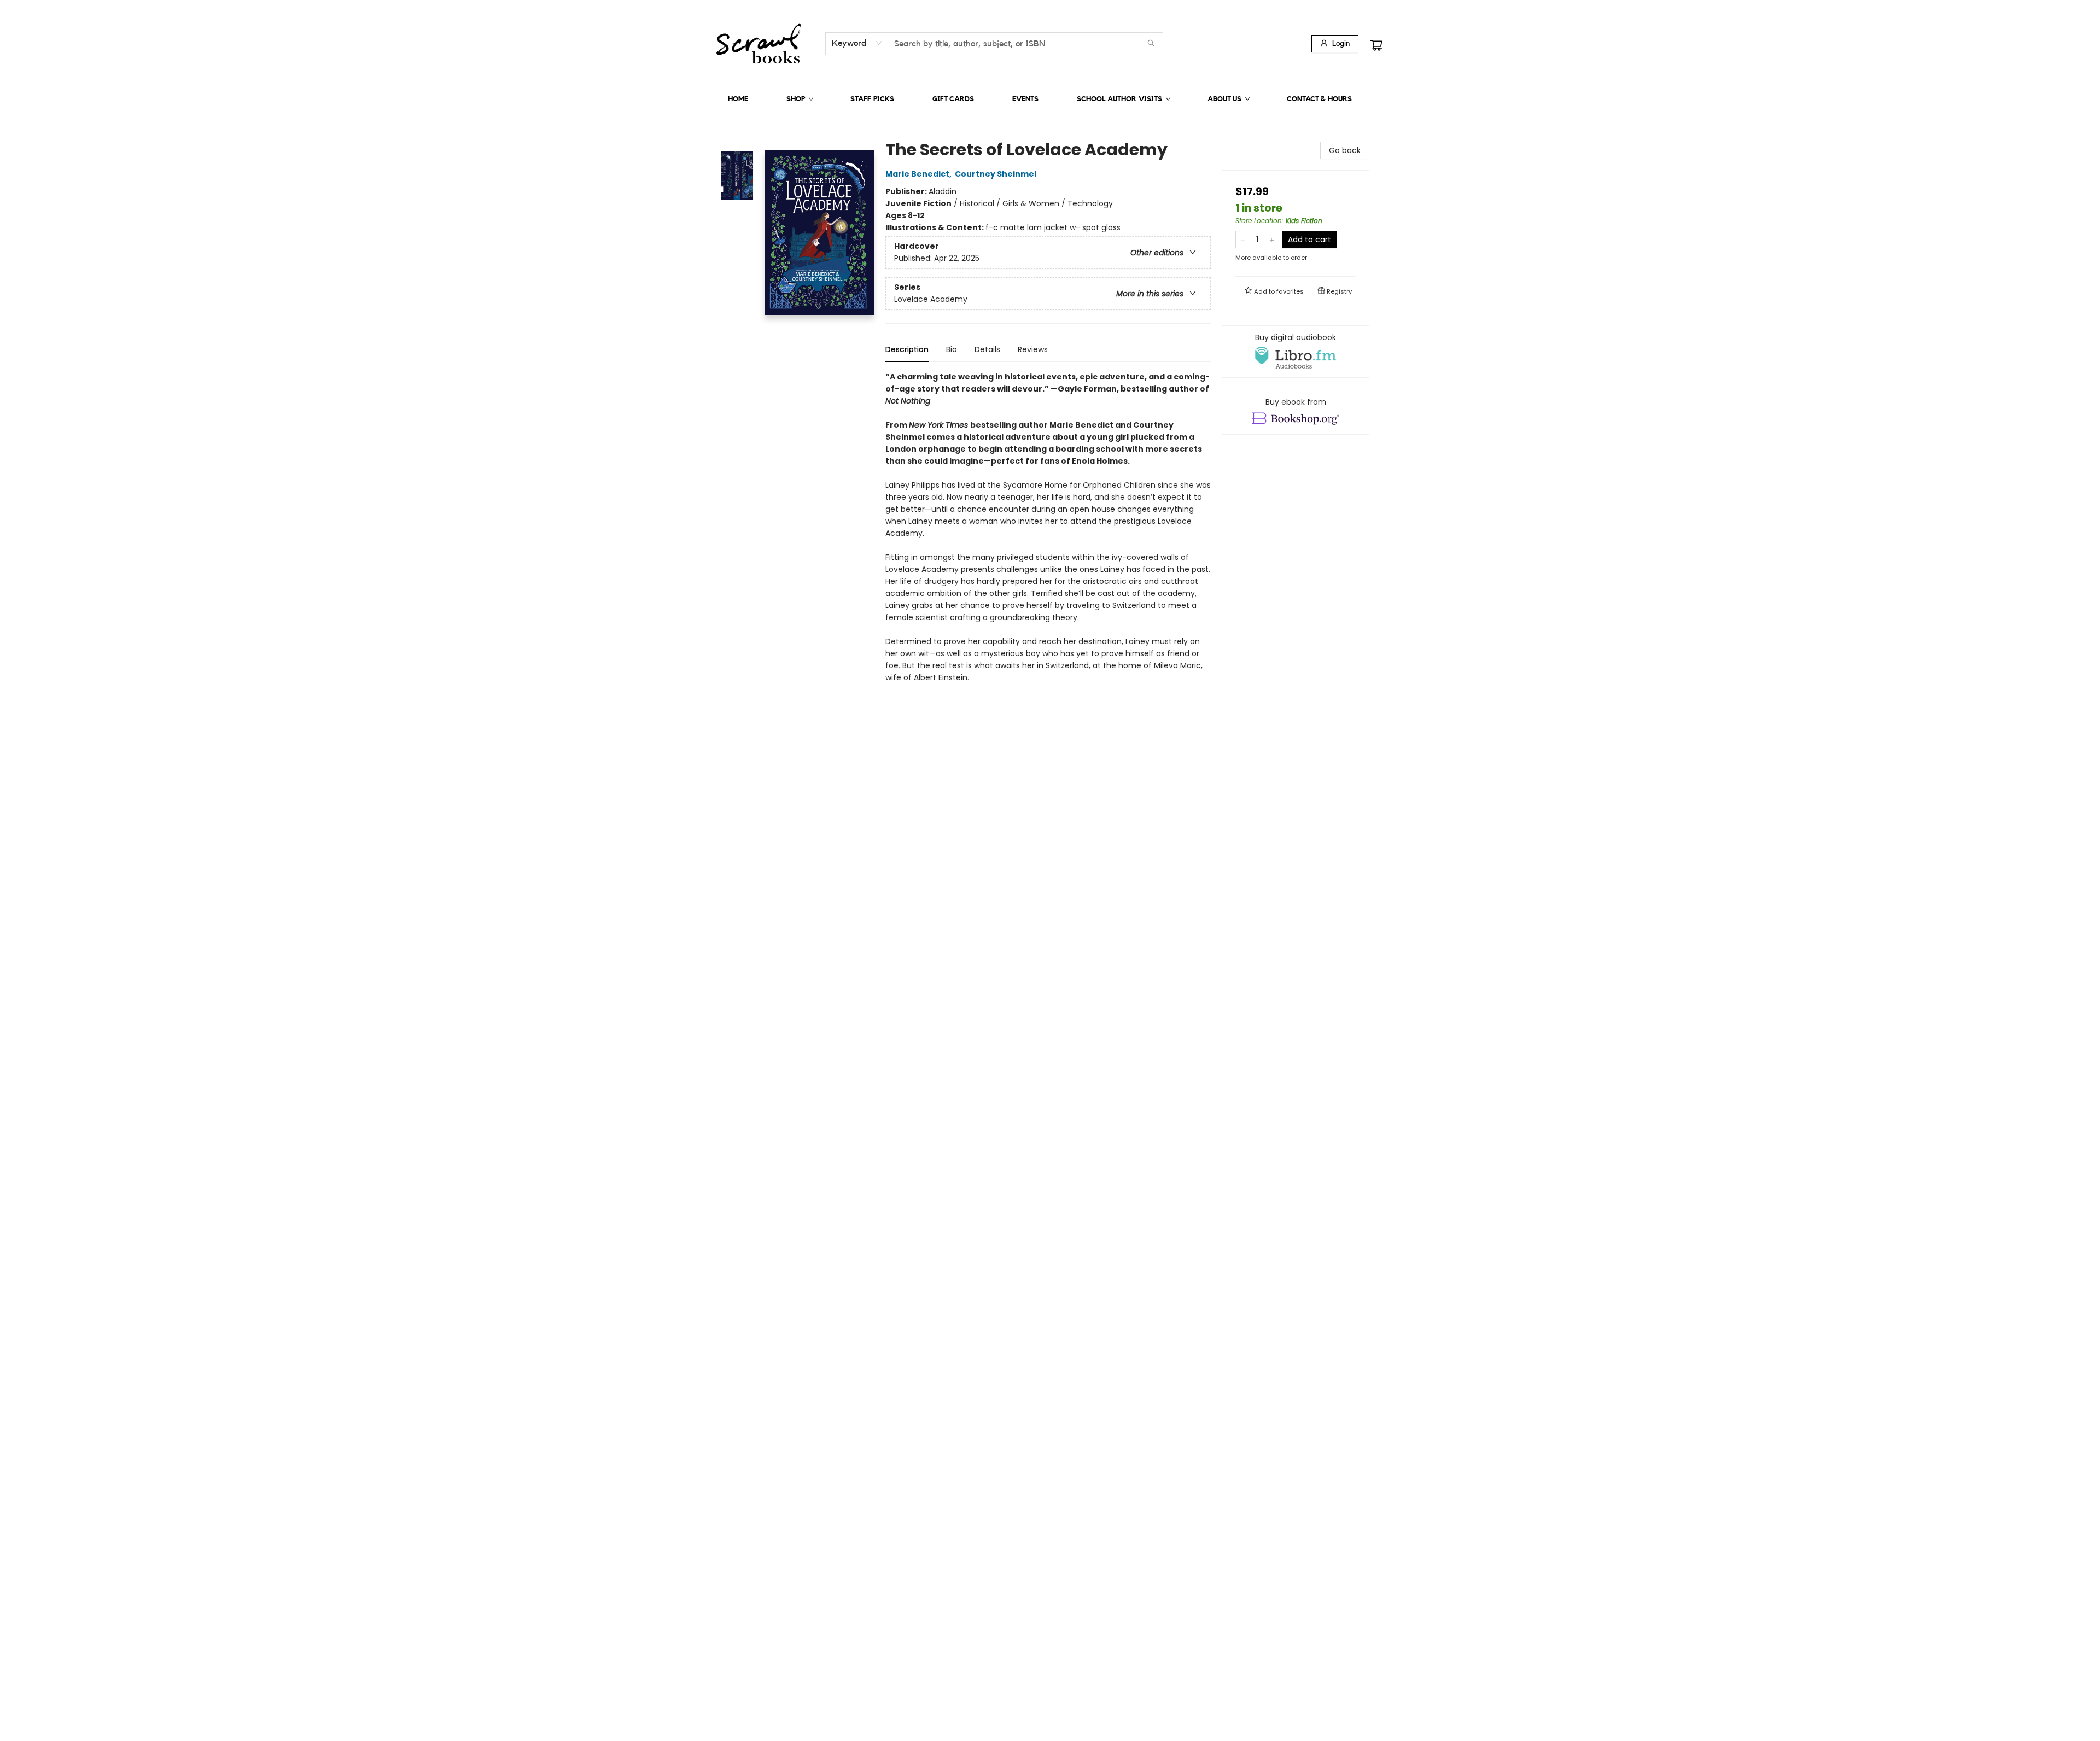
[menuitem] (738, 99)
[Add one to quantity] (1272, 239)
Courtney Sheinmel (996, 174)
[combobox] (857, 43)
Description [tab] (907, 349)
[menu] (1050, 99)
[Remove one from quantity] (1243, 239)
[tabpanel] (1048, 540)
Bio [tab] (952, 349)
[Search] (1151, 44)
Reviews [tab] (1033, 349)
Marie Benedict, (919, 174)
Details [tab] (987, 349)
